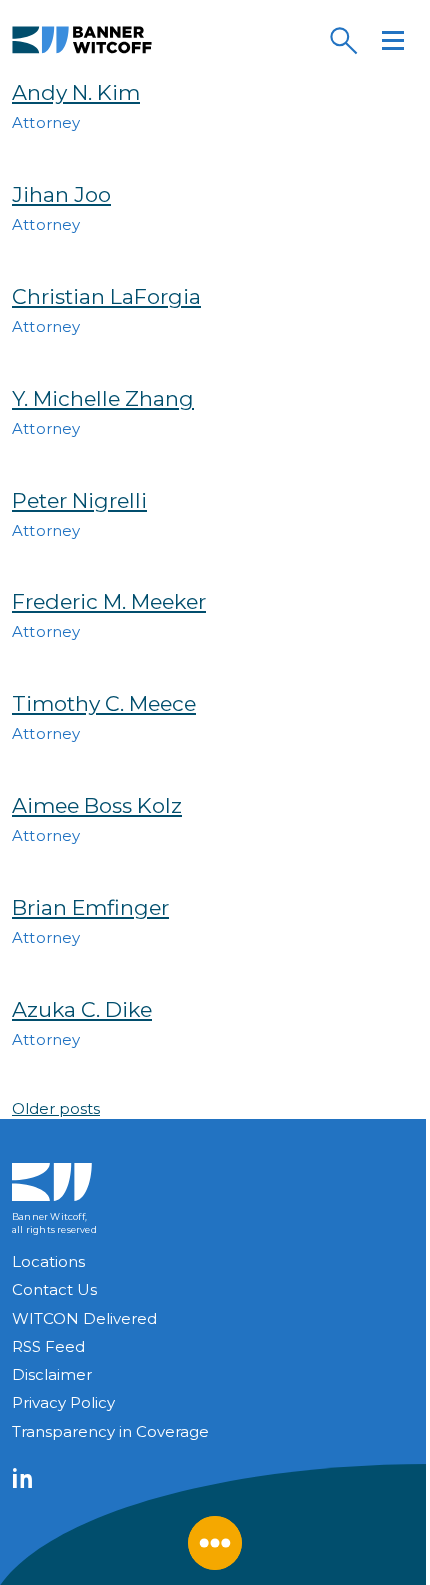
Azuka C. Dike (82, 1009)
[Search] (343, 40)
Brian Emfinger (90, 907)
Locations (48, 1261)
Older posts (56, 1108)
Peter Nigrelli (79, 500)
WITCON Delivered (84, 1318)
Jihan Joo (61, 194)
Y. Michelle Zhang (103, 398)
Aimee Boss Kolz (97, 805)
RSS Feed (48, 1346)
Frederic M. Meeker (109, 601)
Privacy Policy (63, 1402)
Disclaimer (52, 1374)
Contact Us (54, 1289)
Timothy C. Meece (104, 703)
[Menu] (393, 40)
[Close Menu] (215, 1543)
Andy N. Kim (76, 92)
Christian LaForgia (106, 296)
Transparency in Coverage (110, 1431)
